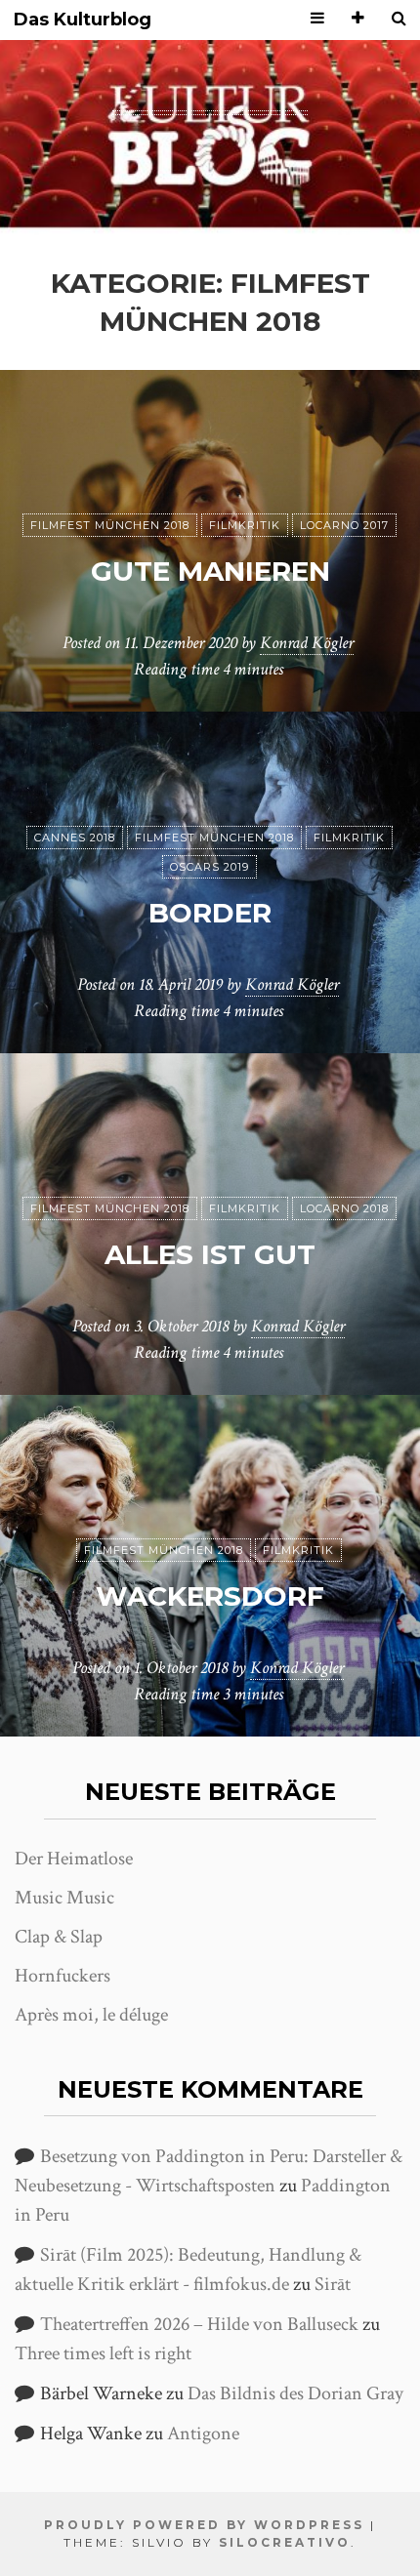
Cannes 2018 (75, 838)
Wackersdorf (210, 1596)
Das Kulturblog (83, 20)
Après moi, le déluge (91, 2015)
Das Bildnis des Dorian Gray (295, 2393)
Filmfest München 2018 (110, 525)
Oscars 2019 (210, 867)
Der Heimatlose (74, 1859)
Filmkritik (245, 525)
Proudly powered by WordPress (204, 2525)
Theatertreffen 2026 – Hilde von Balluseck (199, 2324)
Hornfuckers (63, 1976)
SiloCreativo (285, 2542)
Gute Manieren (210, 571)
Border (210, 913)
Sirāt (333, 2284)
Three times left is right (103, 2353)
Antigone (203, 2433)
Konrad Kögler (307, 643)
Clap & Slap (59, 1937)
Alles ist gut (210, 1254)
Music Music (64, 1898)
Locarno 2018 (344, 1208)
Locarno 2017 (344, 525)
